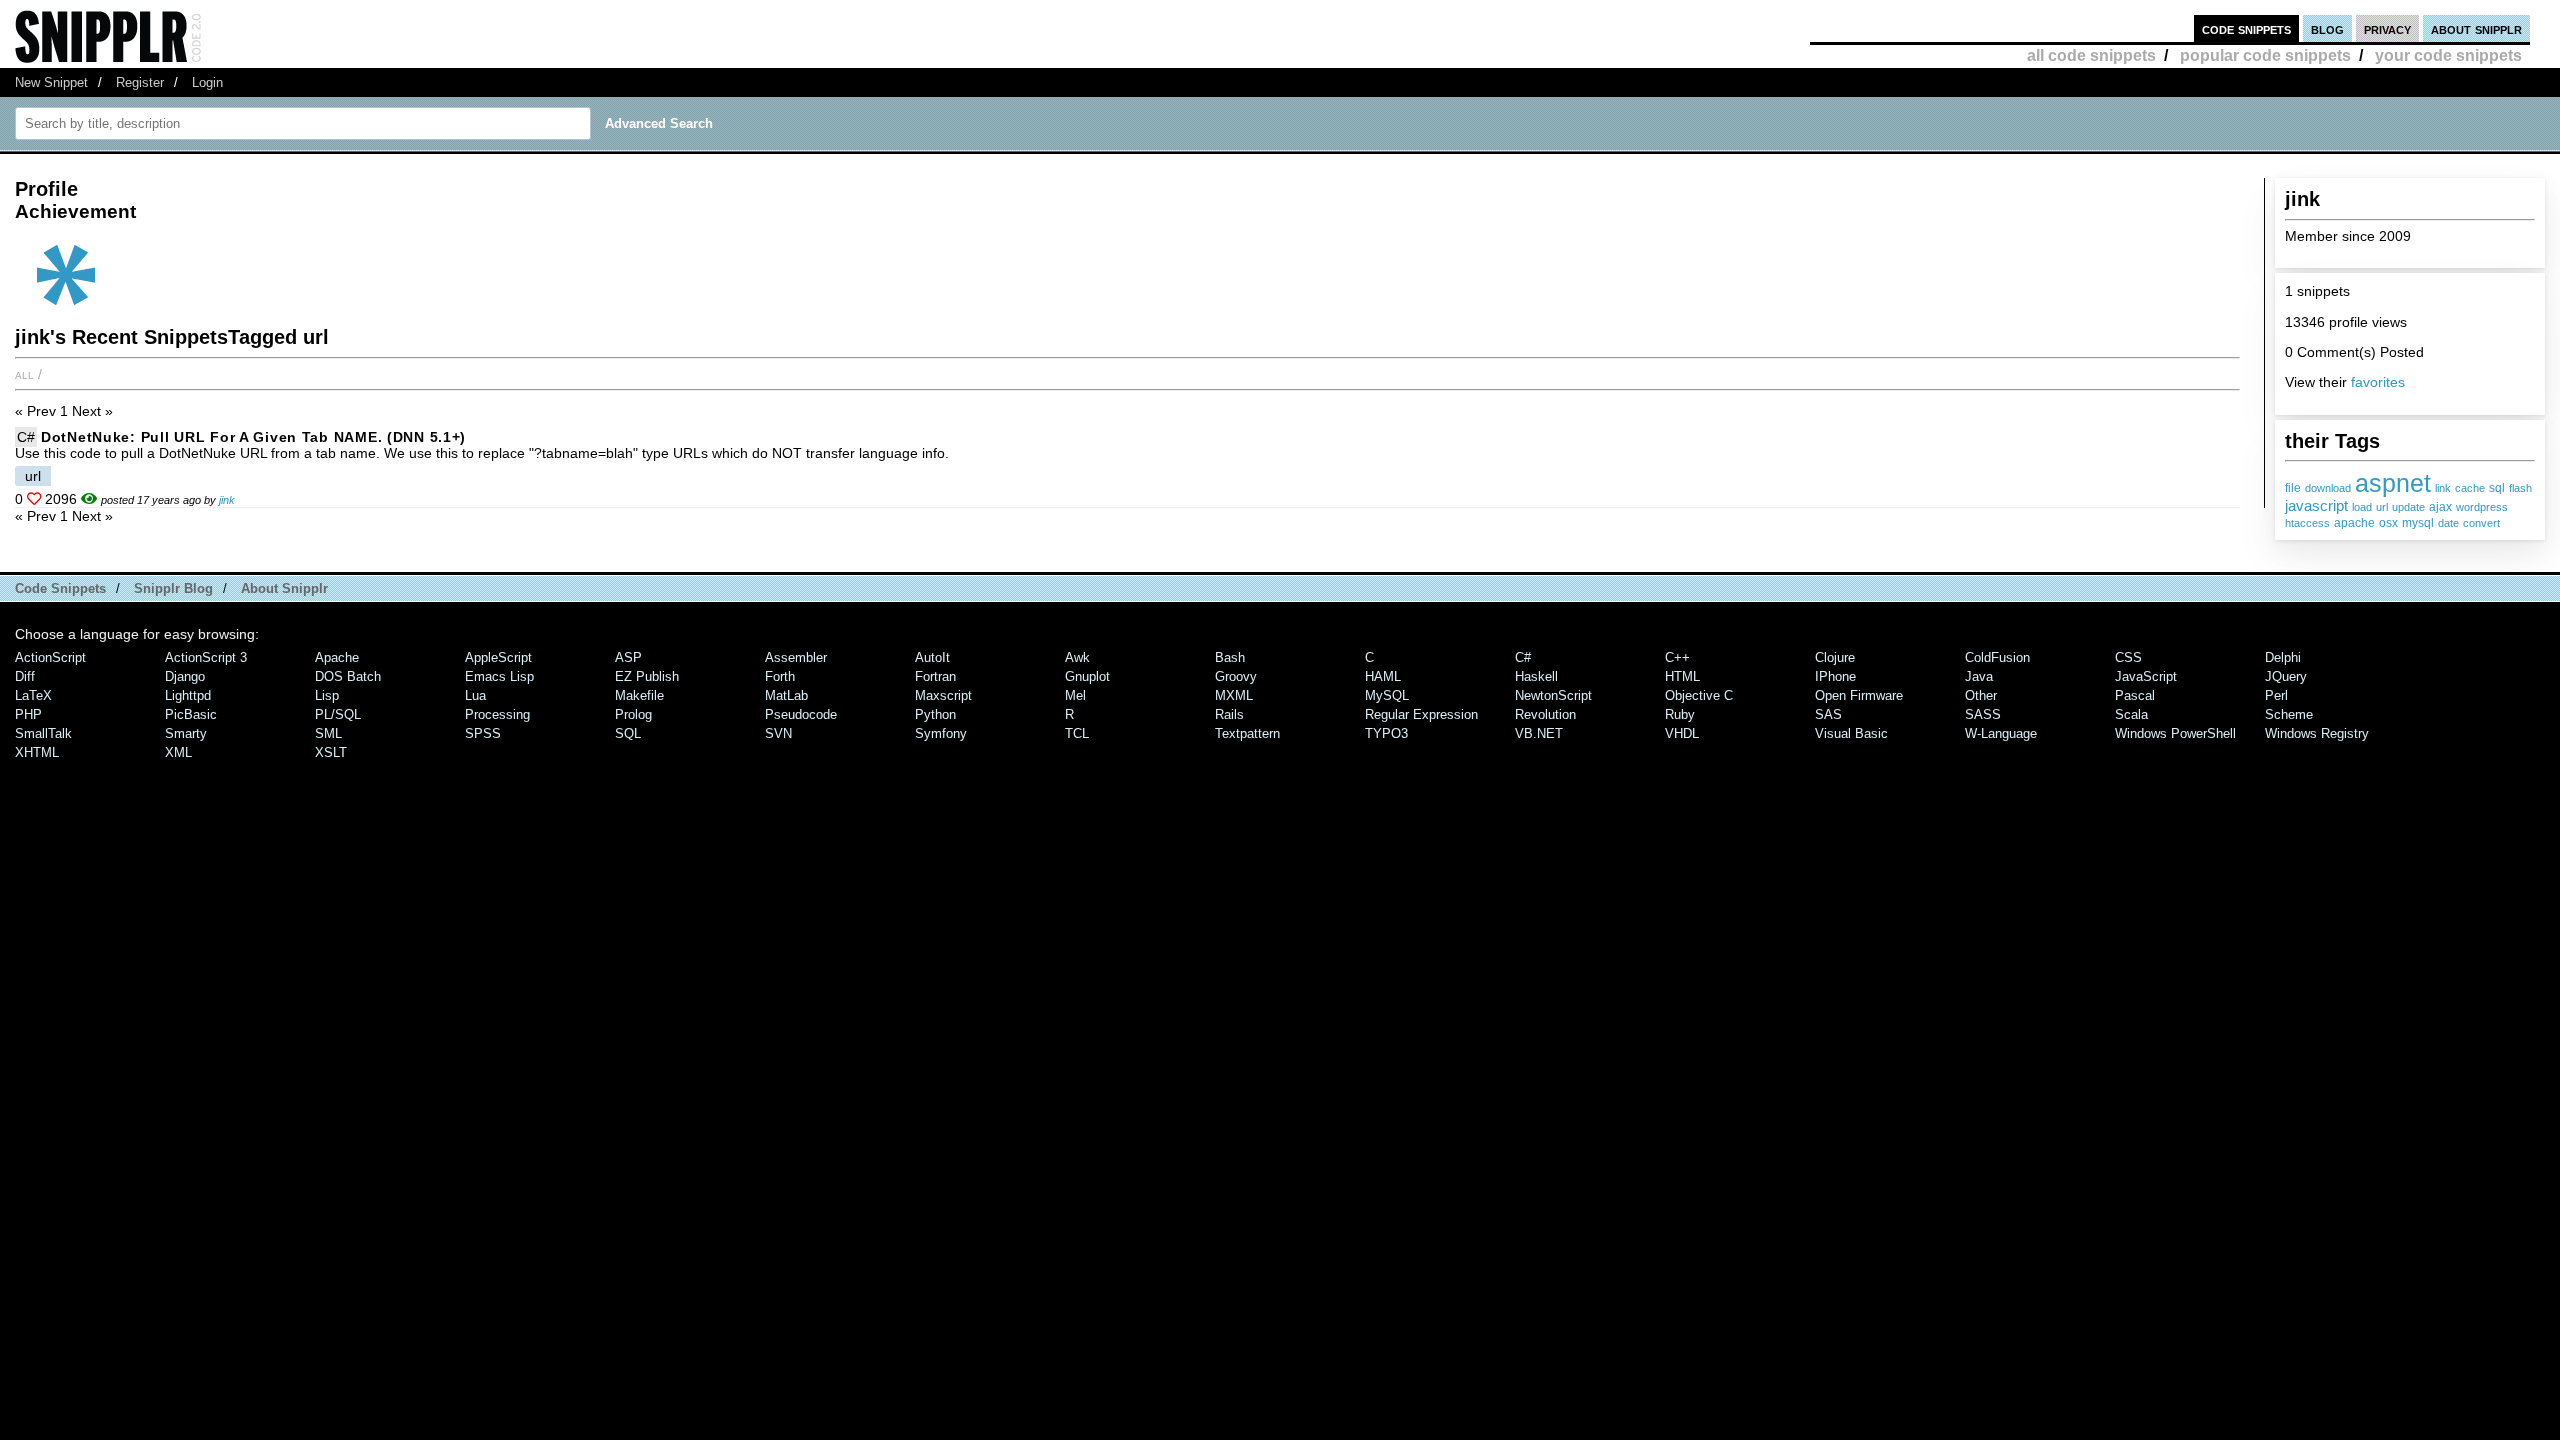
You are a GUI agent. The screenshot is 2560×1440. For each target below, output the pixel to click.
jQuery (2286, 676)
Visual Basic (1851, 733)
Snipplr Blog (173, 588)
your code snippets (2448, 55)
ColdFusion (1997, 657)
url (2382, 507)
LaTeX (33, 695)
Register (140, 82)
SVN (778, 733)
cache (2470, 488)
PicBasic (191, 714)
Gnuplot (1087, 676)
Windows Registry (2317, 733)
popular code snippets (2265, 55)
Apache (337, 657)
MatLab (786, 695)
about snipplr (2476, 28)
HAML (1383, 676)
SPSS (483, 733)
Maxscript (943, 695)
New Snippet (51, 82)
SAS (1828, 714)
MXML (1234, 695)
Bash (1230, 657)
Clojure (1835, 657)
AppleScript (498, 657)
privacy (2387, 28)
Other (1981, 695)
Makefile (639, 695)
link (2443, 488)
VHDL (1682, 733)
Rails (1229, 714)
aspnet (2393, 483)
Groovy (1236, 676)
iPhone (1835, 676)
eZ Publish (647, 676)
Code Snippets (60, 588)
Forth (780, 676)
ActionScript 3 (206, 657)
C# (26, 437)
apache (2354, 523)
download (2328, 488)
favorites (2378, 382)
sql (2497, 488)
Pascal (2135, 695)
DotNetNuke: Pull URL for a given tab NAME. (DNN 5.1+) (253, 437)
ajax (2440, 507)
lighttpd (188, 695)
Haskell (1536, 676)
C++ (1677, 657)
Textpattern (1247, 733)
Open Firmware (1859, 695)
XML (178, 752)
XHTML (37, 752)
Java (1979, 676)
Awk (1077, 657)
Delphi (2283, 657)
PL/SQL (338, 714)
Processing (497, 714)
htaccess (2307, 523)
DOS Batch (348, 676)
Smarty (186, 733)
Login (207, 82)
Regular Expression (1421, 714)
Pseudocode (801, 714)
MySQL (1387, 695)
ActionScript (50, 657)
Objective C (1699, 695)
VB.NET (1539, 733)
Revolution (1545, 714)
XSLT (331, 752)
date (2448, 523)
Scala (2131, 714)
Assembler (796, 657)
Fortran (935, 676)
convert (2481, 523)
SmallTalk (43, 733)
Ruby (1680, 714)
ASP (628, 657)
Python (935, 714)
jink (227, 500)
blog (2327, 28)
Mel (1075, 695)
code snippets (2246, 28)
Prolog (633, 714)
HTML (1682, 676)
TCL (1077, 733)
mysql (2418, 523)
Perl (2276, 695)
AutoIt (932, 657)
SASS (1983, 714)
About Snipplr (284, 588)
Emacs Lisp (499, 676)
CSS (2128, 657)
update (2408, 507)
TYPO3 (1386, 733)
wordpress (2482, 507)
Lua (475, 695)
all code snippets (2091, 55)
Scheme (2289, 714)
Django (185, 676)
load (2362, 507)
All (24, 374)
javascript (2316, 506)
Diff (25, 676)
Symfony (941, 733)
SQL (628, 733)
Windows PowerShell (2175, 733)
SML (328, 733)
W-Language (2001, 733)
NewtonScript (1553, 695)
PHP (28, 714)
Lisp (327, 695)
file (2293, 488)
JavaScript (2146, 676)
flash (2520, 488)
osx (2388, 523)
